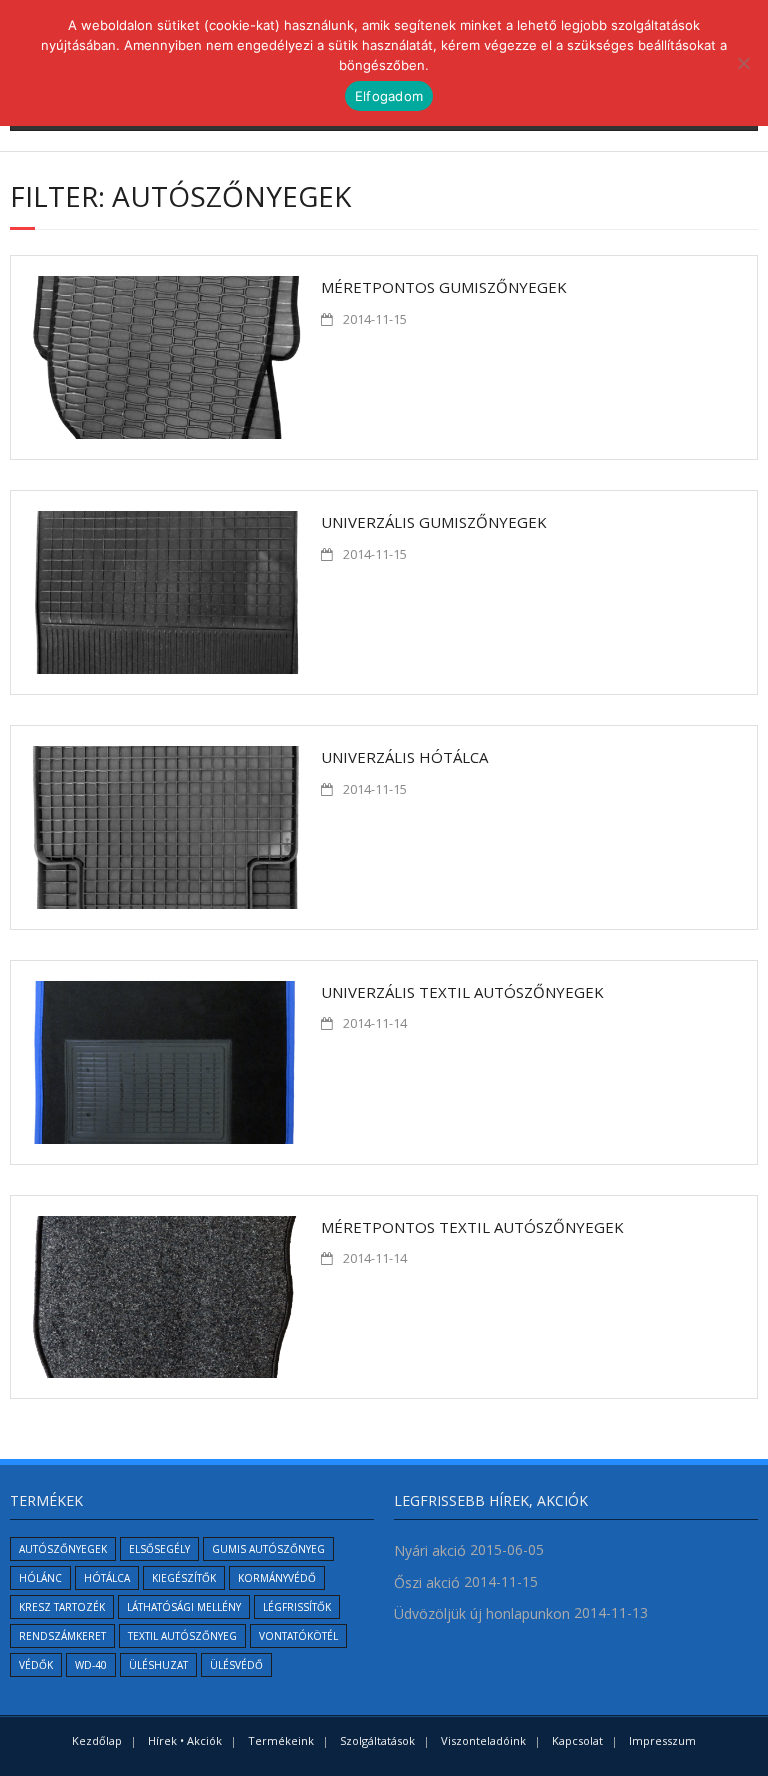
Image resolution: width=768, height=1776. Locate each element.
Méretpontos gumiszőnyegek (444, 287)
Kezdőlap (97, 1740)
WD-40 (91, 1665)
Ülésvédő (236, 1665)
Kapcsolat (577, 1740)
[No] (743, 63)
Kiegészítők (184, 1578)
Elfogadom (389, 96)
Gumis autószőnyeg (268, 1549)
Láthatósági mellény (184, 1607)
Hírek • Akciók (185, 1740)
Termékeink (281, 1740)
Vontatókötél (298, 1636)
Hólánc (40, 1578)
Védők (36, 1665)
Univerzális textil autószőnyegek (462, 992)
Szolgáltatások (377, 1740)
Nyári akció (430, 1550)
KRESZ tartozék (62, 1607)
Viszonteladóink (483, 1740)
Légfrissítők (297, 1607)
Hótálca (107, 1578)
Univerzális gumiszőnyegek (434, 522)
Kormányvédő (277, 1578)
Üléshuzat (158, 1665)
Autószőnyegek (63, 1549)
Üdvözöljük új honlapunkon (482, 1613)
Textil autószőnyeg (182, 1636)
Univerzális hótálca (404, 757)
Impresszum (662, 1740)
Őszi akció (427, 1582)
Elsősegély (159, 1549)
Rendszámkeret (62, 1636)
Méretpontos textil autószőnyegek (472, 1227)
